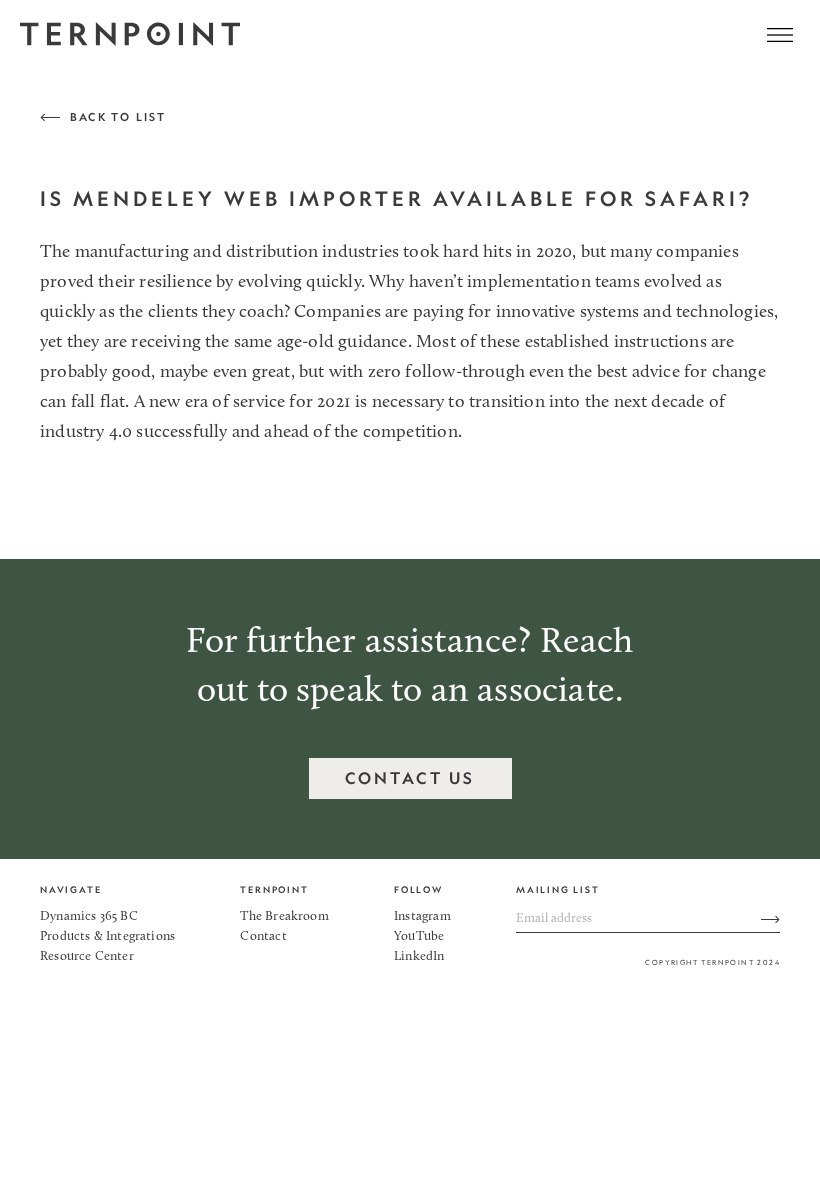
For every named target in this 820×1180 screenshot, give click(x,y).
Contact (263, 936)
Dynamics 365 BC (89, 916)
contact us (410, 778)
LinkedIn (419, 956)
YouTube (419, 936)
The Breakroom (284, 916)
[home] (130, 35)
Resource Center (87, 956)
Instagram (422, 916)
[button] (780, 35)
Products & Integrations (107, 936)
